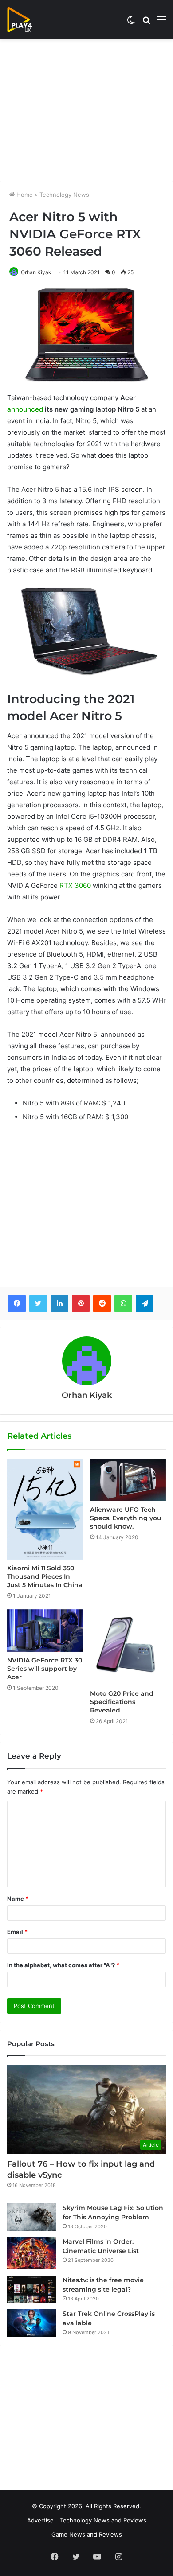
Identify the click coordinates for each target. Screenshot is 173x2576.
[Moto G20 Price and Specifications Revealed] (128, 1647)
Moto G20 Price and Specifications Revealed (122, 1702)
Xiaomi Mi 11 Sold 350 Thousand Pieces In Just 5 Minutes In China (45, 1576)
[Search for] (146, 23)
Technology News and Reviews (103, 2520)
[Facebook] (17, 1304)
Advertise (40, 2520)
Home (24, 195)
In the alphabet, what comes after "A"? (63, 1965)
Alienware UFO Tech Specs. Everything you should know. (126, 1518)
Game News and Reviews (87, 2534)
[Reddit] (102, 1304)
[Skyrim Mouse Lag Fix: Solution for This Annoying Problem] (31, 2217)
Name (18, 1899)
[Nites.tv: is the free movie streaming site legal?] (31, 2289)
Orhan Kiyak (36, 272)
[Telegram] (145, 1304)
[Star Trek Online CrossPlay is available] (31, 2323)
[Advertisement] (86, 110)
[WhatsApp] (123, 1304)
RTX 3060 (75, 885)
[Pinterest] (81, 1304)
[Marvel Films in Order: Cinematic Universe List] (31, 2253)
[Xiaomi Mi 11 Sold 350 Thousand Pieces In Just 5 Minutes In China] (45, 1509)
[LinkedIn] (59, 1304)
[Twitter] (38, 1304)
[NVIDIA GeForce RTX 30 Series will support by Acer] (45, 1630)
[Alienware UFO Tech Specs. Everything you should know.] (128, 1480)
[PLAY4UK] (28, 19)
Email (17, 1932)
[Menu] (162, 23)
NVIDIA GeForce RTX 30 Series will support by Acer (45, 1669)
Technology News (64, 195)
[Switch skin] (131, 23)
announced (25, 409)
